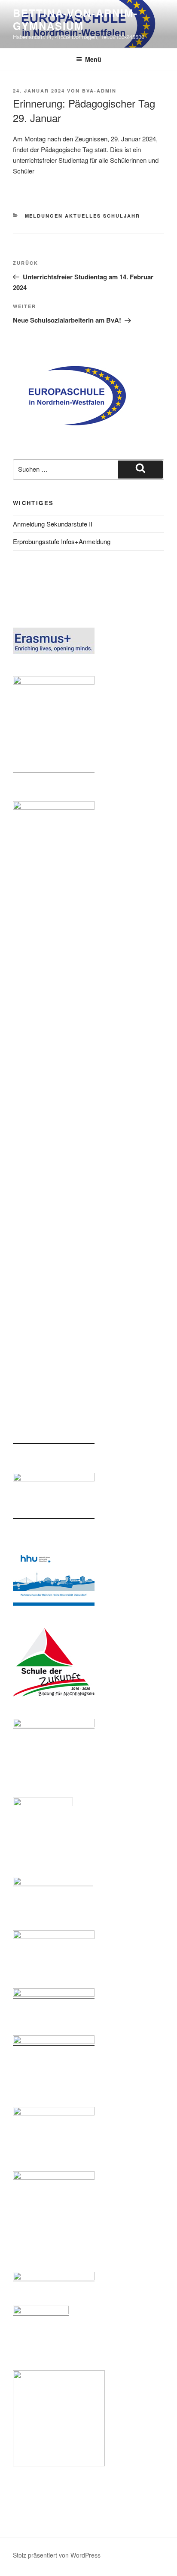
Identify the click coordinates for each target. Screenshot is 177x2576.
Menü (93, 59)
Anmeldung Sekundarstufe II (53, 524)
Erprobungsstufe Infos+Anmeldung (62, 541)
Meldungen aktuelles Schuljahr (83, 216)
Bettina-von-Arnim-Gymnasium (75, 19)
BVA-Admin (99, 91)
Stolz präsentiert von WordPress (57, 2555)
